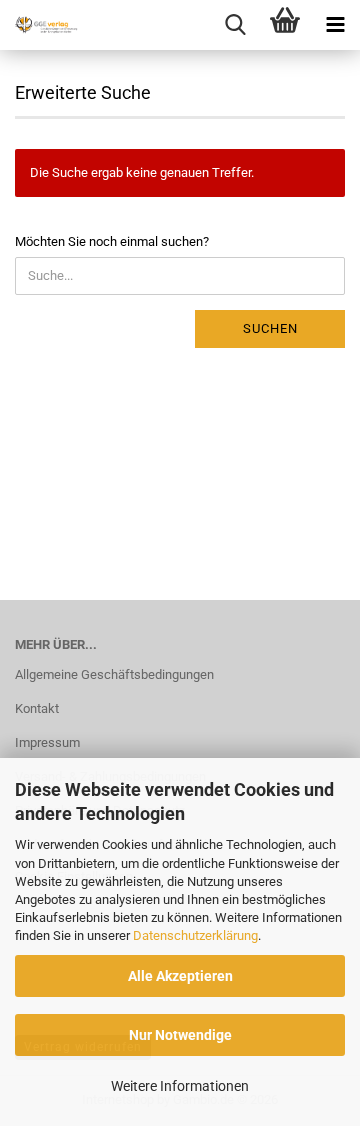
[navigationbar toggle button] (335, 25)
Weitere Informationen (180, 1086)
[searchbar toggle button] (235, 25)
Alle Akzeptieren (180, 976)
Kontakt (37, 708)
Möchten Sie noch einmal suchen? (112, 241)
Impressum (47, 742)
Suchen (270, 328)
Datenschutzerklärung (195, 935)
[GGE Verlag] (40, 25)
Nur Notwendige (180, 1035)
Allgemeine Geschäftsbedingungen (114, 674)
